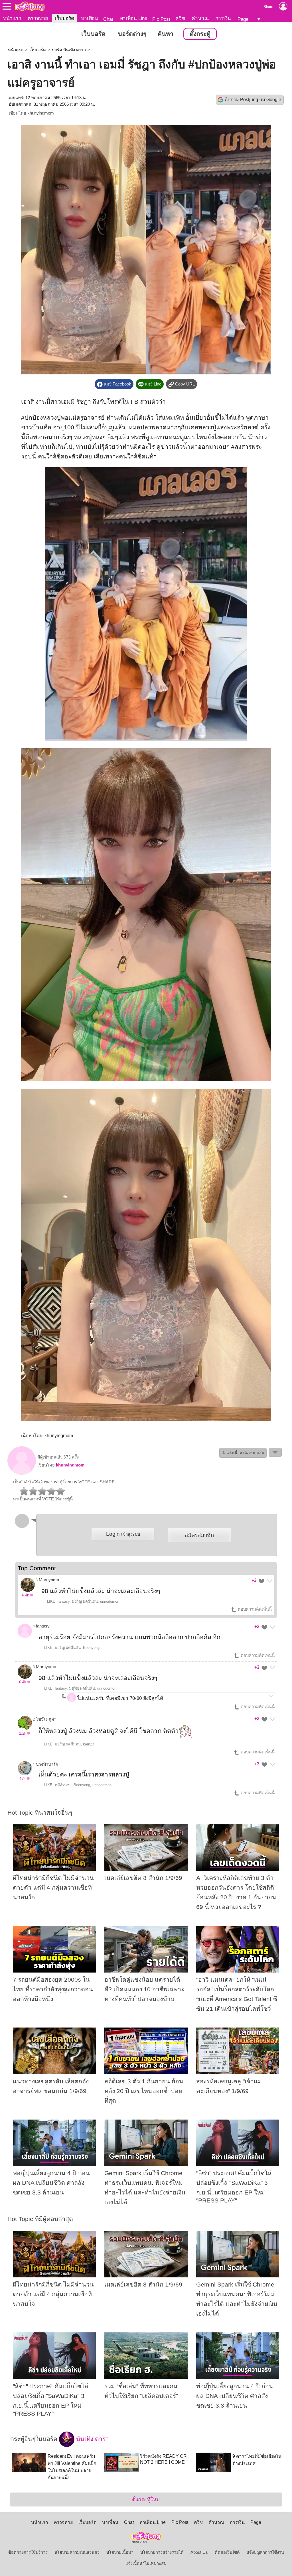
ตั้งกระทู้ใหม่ (146, 2499)
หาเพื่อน (90, 18)
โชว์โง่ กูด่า (46, 1719)
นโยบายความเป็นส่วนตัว (77, 2552)
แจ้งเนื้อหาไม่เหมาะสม (146, 2563)
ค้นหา (166, 34)
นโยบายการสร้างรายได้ (162, 2552)
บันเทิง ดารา (92, 2439)
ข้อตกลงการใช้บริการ (28, 2552)
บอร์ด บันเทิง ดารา (69, 50)
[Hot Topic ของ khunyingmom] (22, 1473)
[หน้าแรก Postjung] (30, 6)
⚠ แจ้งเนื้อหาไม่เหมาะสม (243, 1453)
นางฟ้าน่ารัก (47, 1765)
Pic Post (161, 19)
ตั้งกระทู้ (200, 34)
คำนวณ (200, 18)
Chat (108, 19)
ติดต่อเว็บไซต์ (227, 2552)
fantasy (43, 1626)
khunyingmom (41, 113)
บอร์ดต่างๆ (132, 34)
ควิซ (180, 18)
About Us (199, 2552)
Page (243, 19)
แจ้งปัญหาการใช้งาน (265, 2552)
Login (123, 1534)
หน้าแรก (12, 18)
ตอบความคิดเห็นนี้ (254, 1609)
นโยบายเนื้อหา (120, 2552)
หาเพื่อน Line (133, 18)
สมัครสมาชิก (199, 1535)
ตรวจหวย (38, 18)
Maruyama (49, 1580)
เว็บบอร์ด (64, 18)
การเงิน (223, 18)
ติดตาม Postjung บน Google (253, 100)
